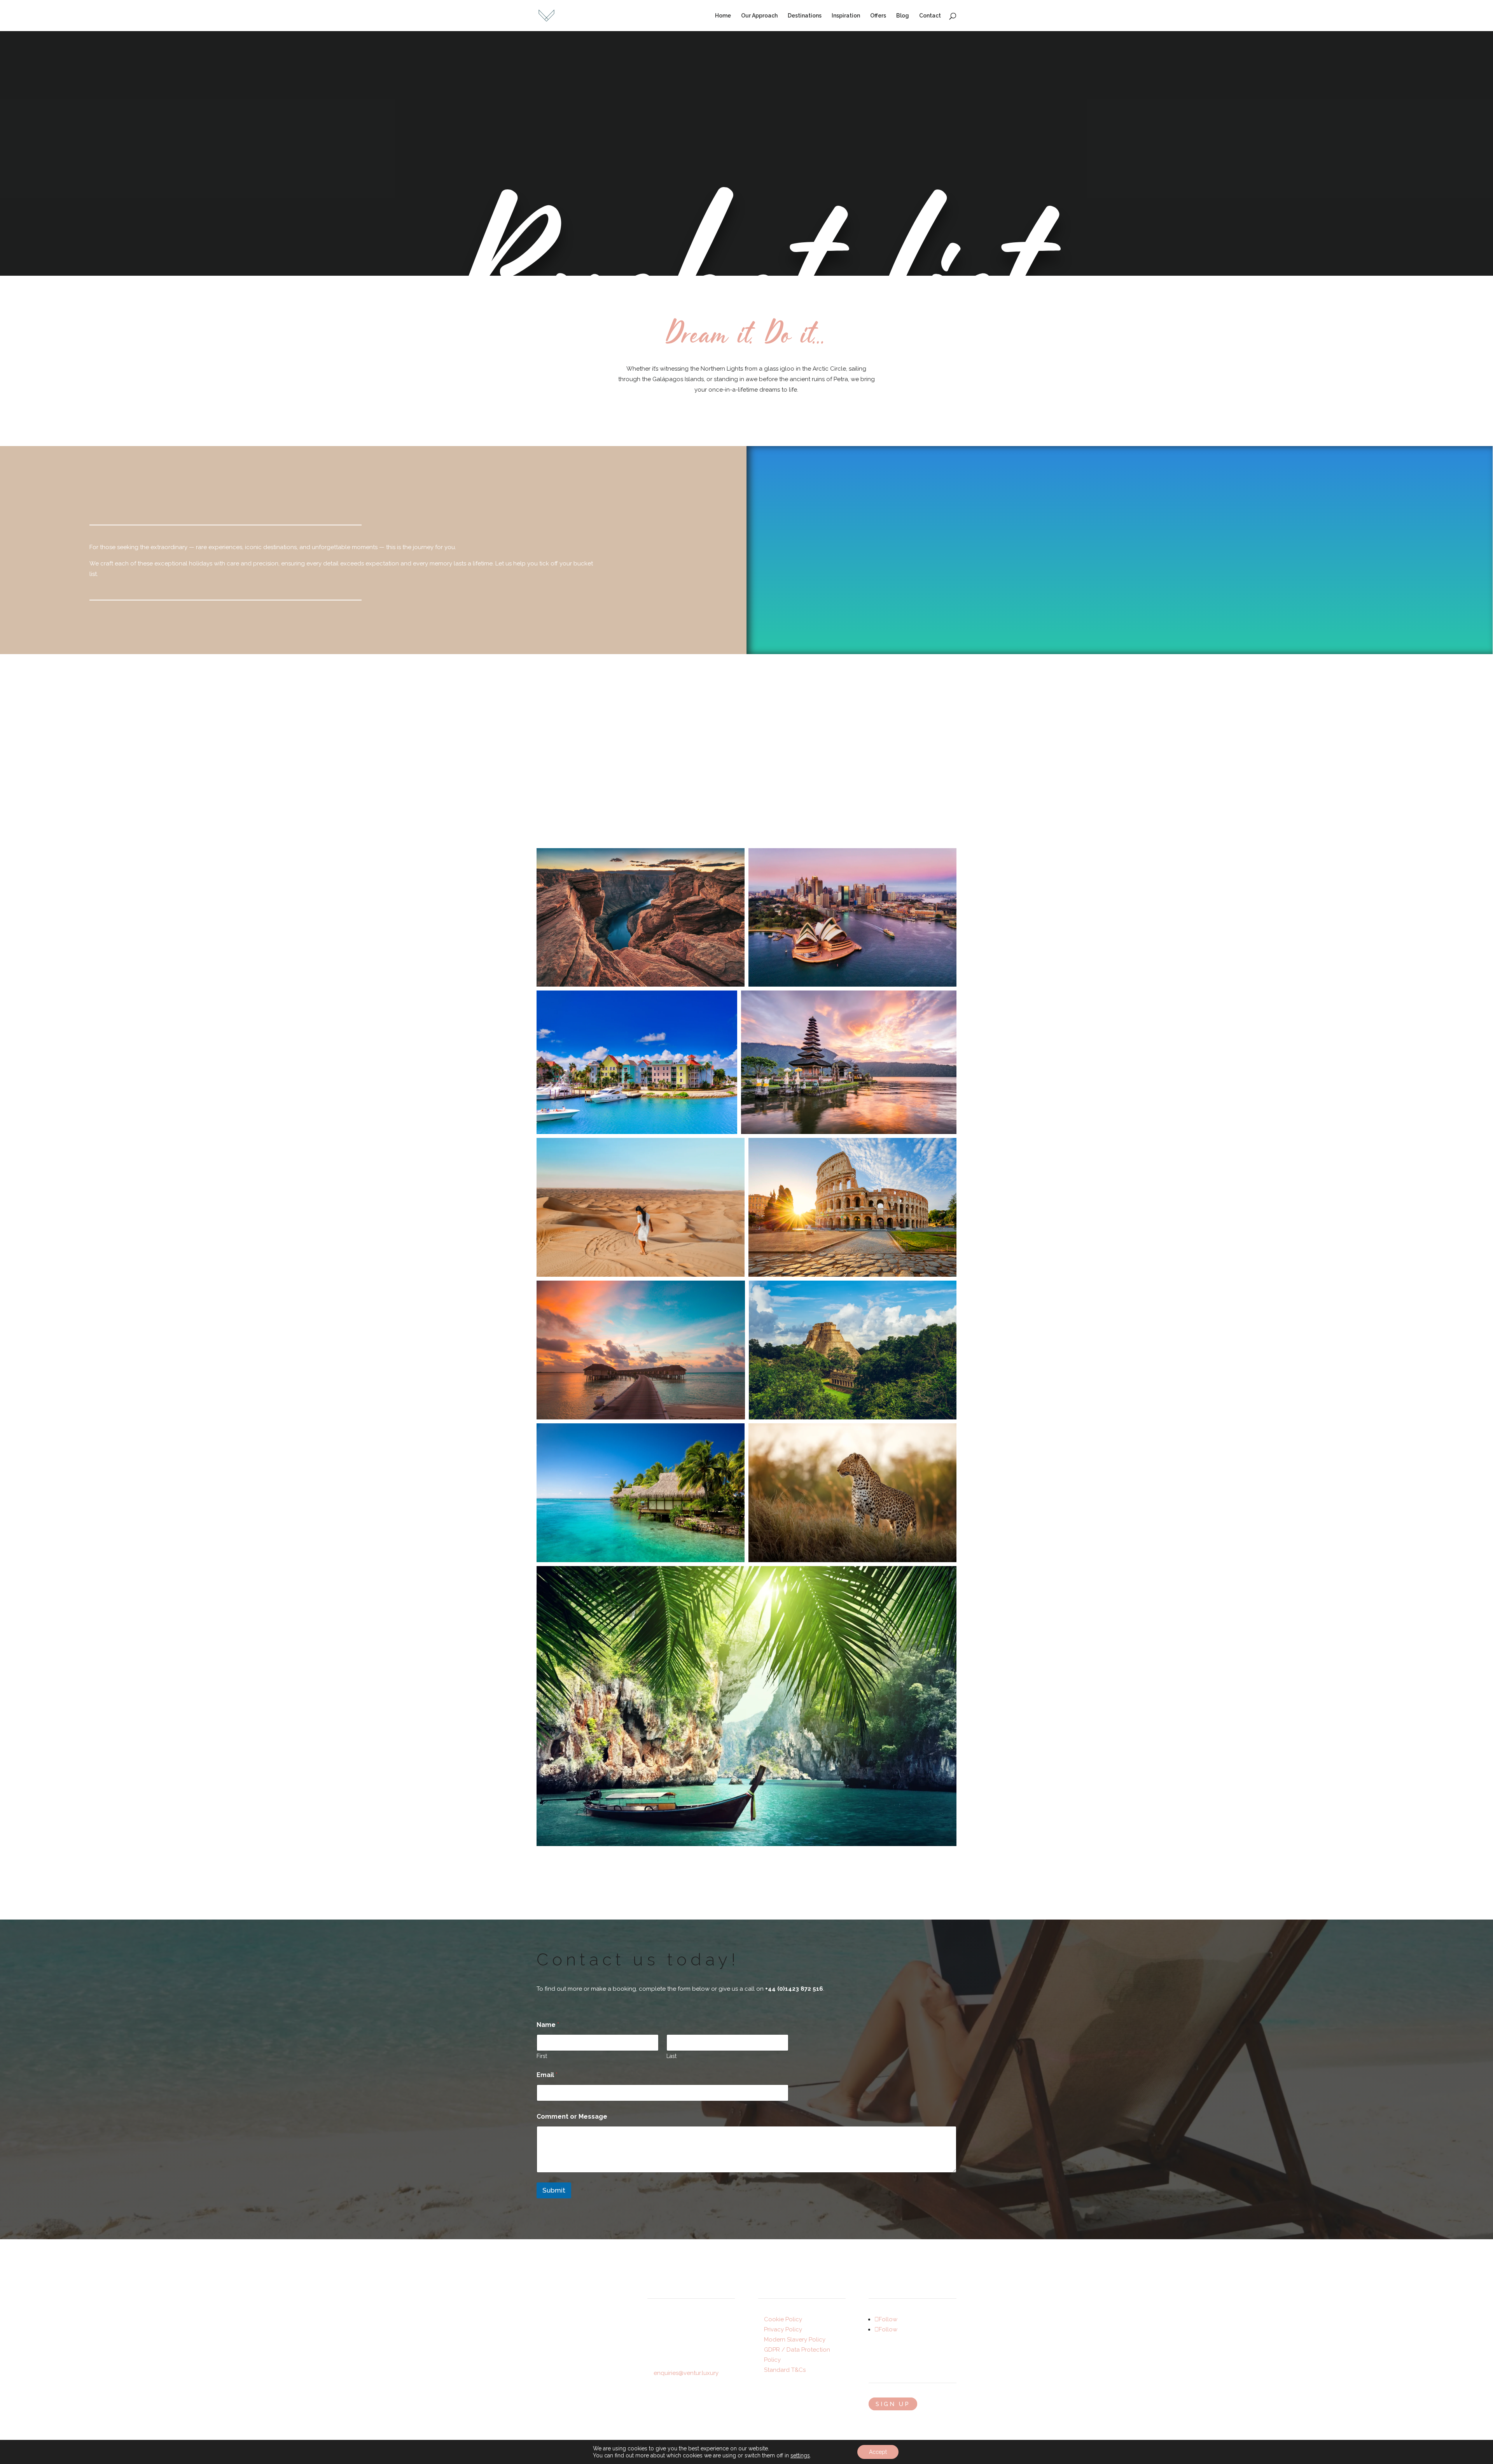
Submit (554, 2190)
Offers (878, 16)
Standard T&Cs (785, 2370)
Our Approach (759, 16)
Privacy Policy (783, 2329)
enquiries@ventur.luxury (686, 2373)
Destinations (805, 16)
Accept (878, 2452)
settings (800, 2455)
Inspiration (846, 16)
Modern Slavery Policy (795, 2340)
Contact (930, 16)
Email (547, 2075)
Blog (903, 16)
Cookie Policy (783, 2319)
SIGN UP (893, 2404)
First (542, 2056)
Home (723, 16)
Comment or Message (572, 2117)
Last (671, 2056)
